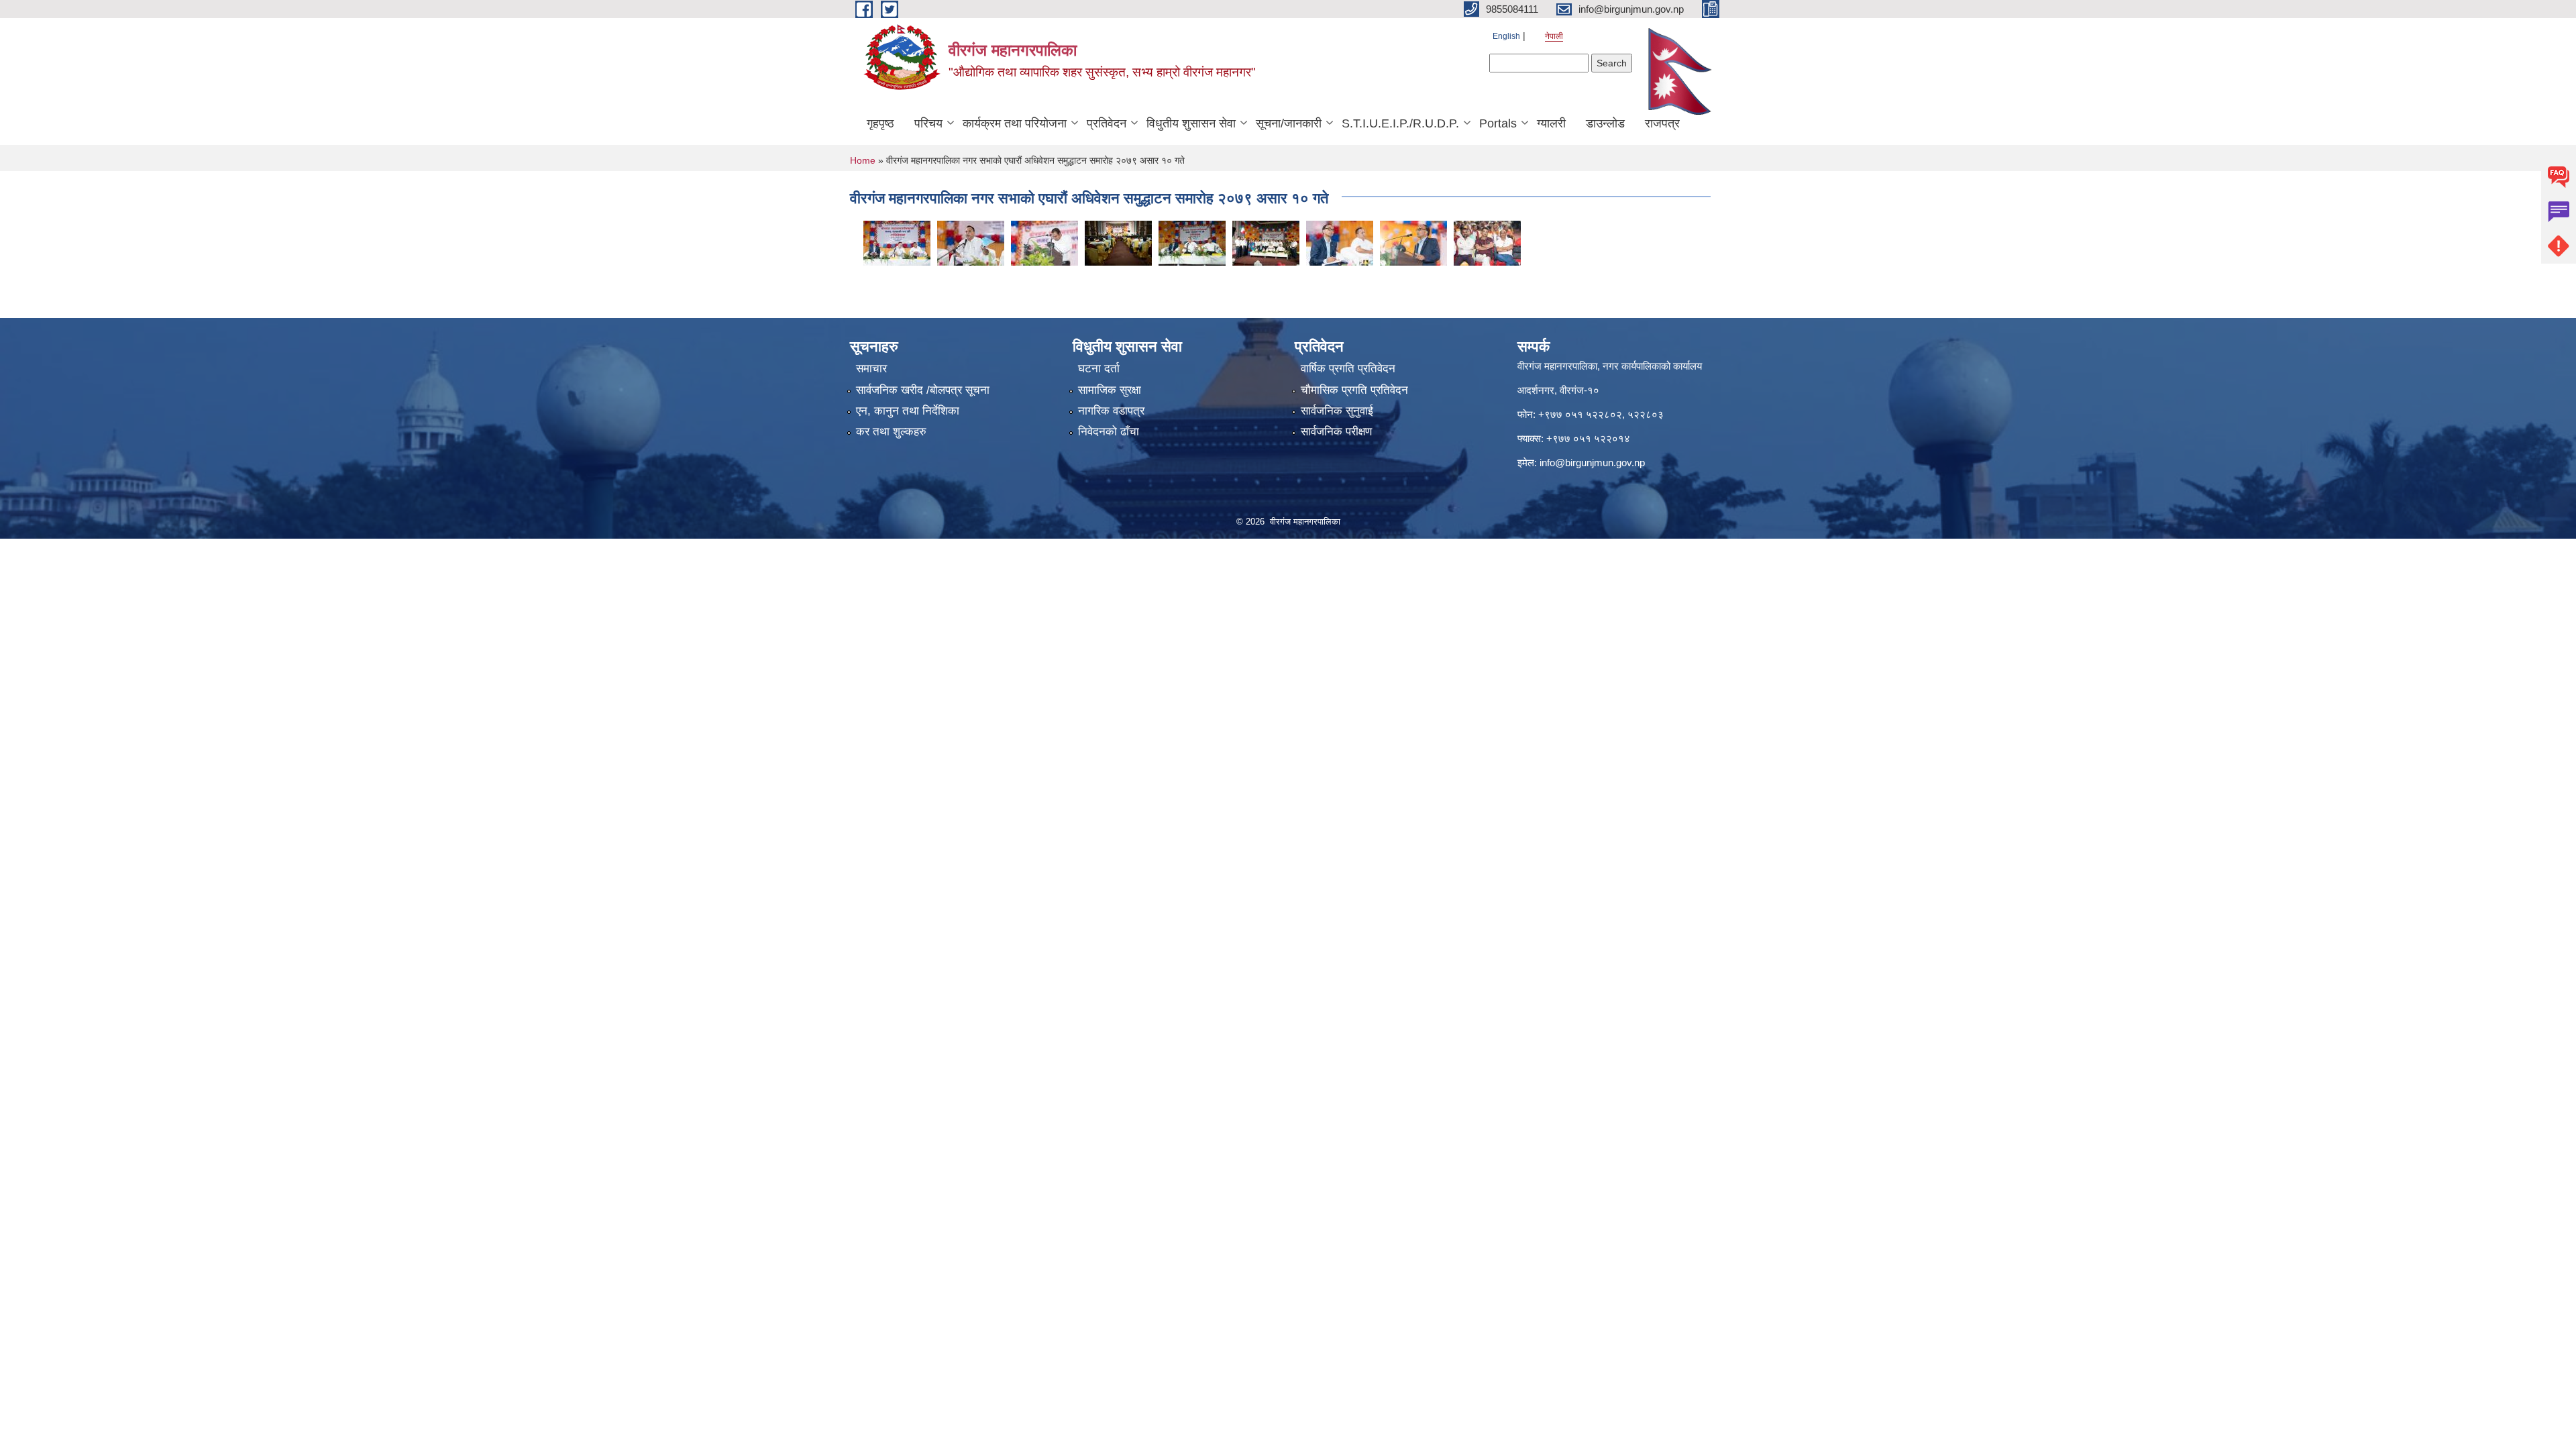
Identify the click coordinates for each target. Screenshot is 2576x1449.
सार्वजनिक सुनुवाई (1337, 411)
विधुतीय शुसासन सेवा (1191, 123)
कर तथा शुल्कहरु (891, 432)
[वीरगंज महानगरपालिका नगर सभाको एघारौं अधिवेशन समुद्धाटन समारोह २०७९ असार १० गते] (897, 242)
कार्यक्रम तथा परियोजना (1015, 123)
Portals (1498, 123)
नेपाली (1554, 36)
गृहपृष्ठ (880, 123)
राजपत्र (1662, 123)
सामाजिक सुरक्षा (1110, 390)
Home (863, 160)
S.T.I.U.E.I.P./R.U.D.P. (1400, 123)
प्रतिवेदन (1107, 123)
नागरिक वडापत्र (1111, 411)
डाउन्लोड (1605, 123)
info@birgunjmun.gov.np (1592, 463)
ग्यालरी (1551, 123)
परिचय (928, 123)
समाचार (871, 369)
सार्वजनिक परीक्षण (1336, 432)
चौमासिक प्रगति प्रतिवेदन (1354, 390)
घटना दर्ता (1099, 369)
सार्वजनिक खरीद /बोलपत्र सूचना (923, 390)
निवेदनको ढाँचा (1109, 432)
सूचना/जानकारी (1289, 123)
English (1506, 36)
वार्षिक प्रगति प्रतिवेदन (1348, 369)
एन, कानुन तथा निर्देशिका (908, 411)
